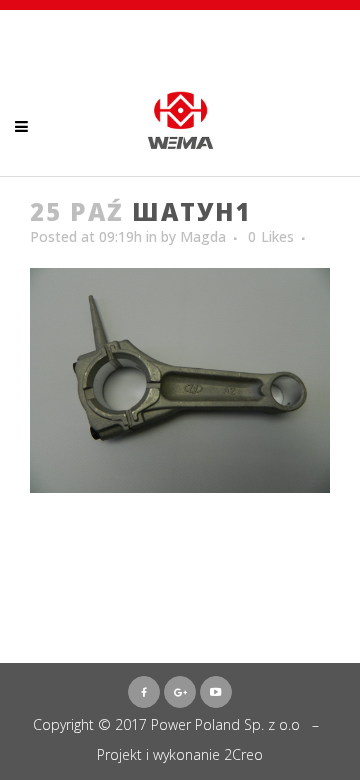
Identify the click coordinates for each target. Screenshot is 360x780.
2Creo (243, 754)
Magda (203, 236)
